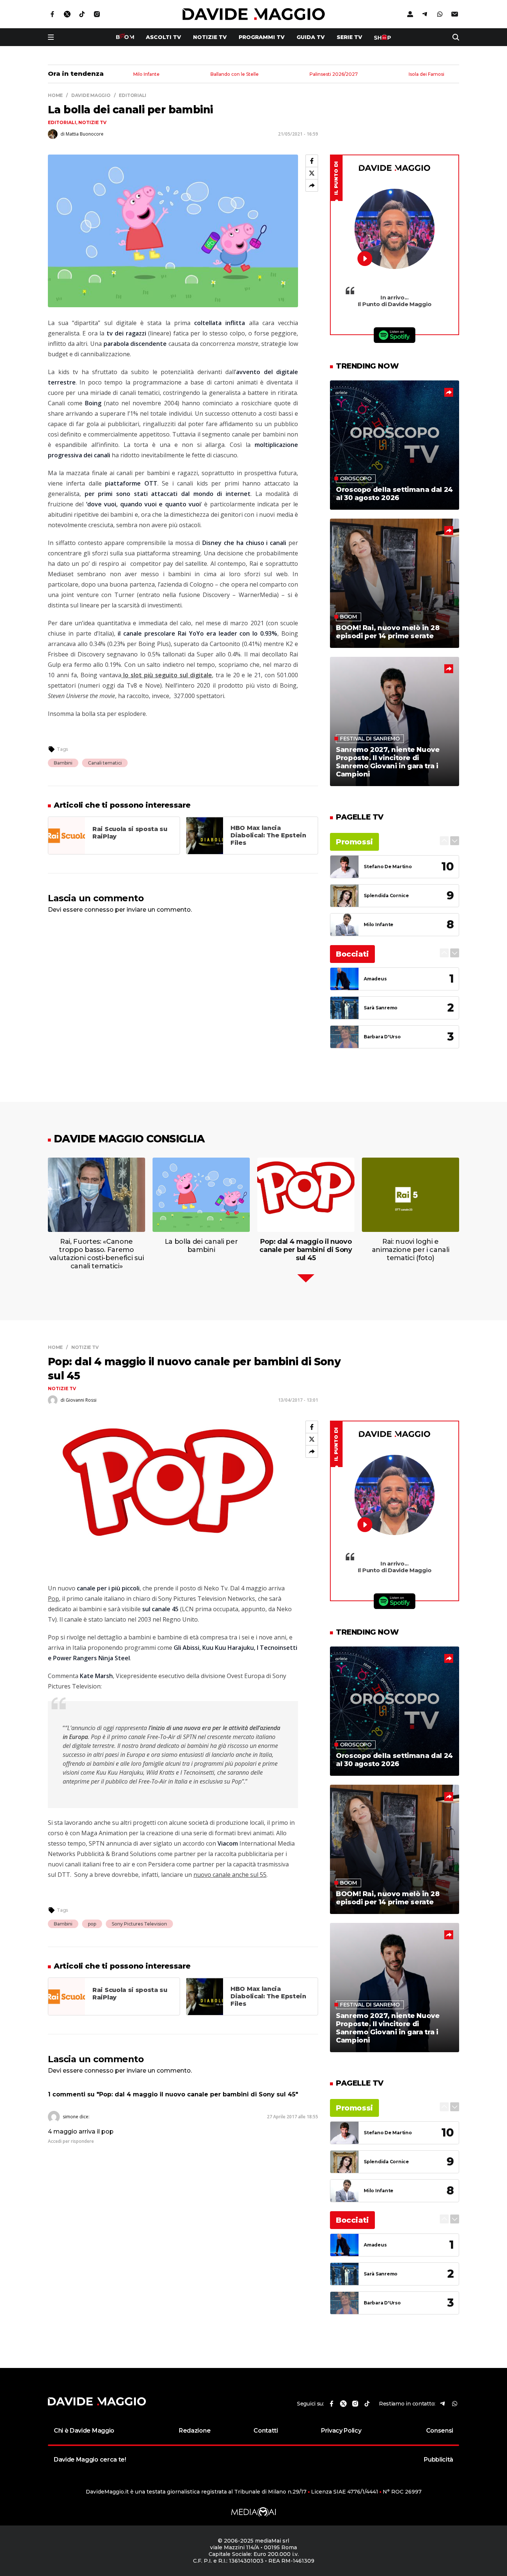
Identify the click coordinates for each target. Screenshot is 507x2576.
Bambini (63, 763)
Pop (53, 1599)
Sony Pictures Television (139, 1924)
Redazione (195, 2431)
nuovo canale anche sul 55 (230, 1875)
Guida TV (311, 37)
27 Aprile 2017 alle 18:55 (292, 2117)
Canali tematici (105, 763)
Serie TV (349, 37)
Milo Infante (146, 74)
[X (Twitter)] (312, 173)
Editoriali (62, 122)
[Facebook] (312, 161)
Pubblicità (439, 2460)
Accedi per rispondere (71, 2141)
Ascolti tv (163, 37)
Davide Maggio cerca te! (90, 2460)
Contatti (266, 2431)
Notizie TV (210, 37)
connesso (99, 910)
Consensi (440, 2431)
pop (92, 1924)
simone (71, 2117)
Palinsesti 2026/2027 (334, 74)
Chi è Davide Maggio (84, 2431)
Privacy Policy (341, 2431)
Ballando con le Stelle (235, 74)
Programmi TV (262, 37)
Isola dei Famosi (426, 74)
